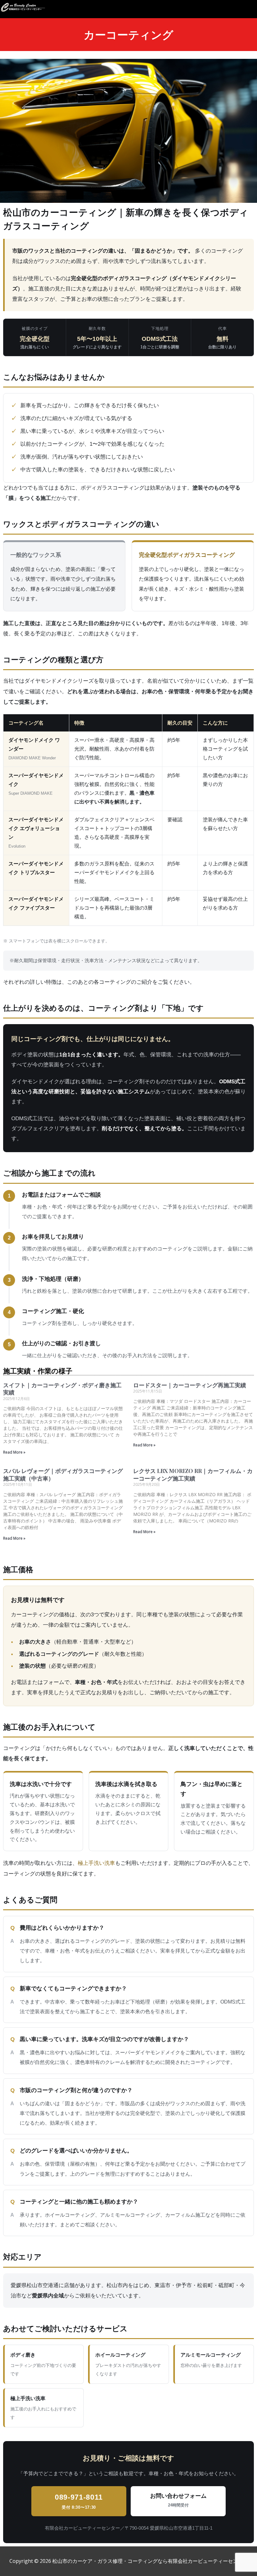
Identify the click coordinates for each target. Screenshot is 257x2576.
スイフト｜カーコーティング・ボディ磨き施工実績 (62, 1389)
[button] (251, 10)
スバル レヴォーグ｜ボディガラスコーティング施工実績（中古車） (63, 1474)
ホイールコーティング (128, 2364)
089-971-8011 (79, 2502)
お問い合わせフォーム (178, 2500)
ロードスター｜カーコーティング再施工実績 (190, 1385)
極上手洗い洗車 (96, 1863)
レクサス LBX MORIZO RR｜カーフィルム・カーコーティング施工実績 (193, 1474)
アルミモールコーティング (211, 2360)
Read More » (14, 1452)
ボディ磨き (43, 2364)
